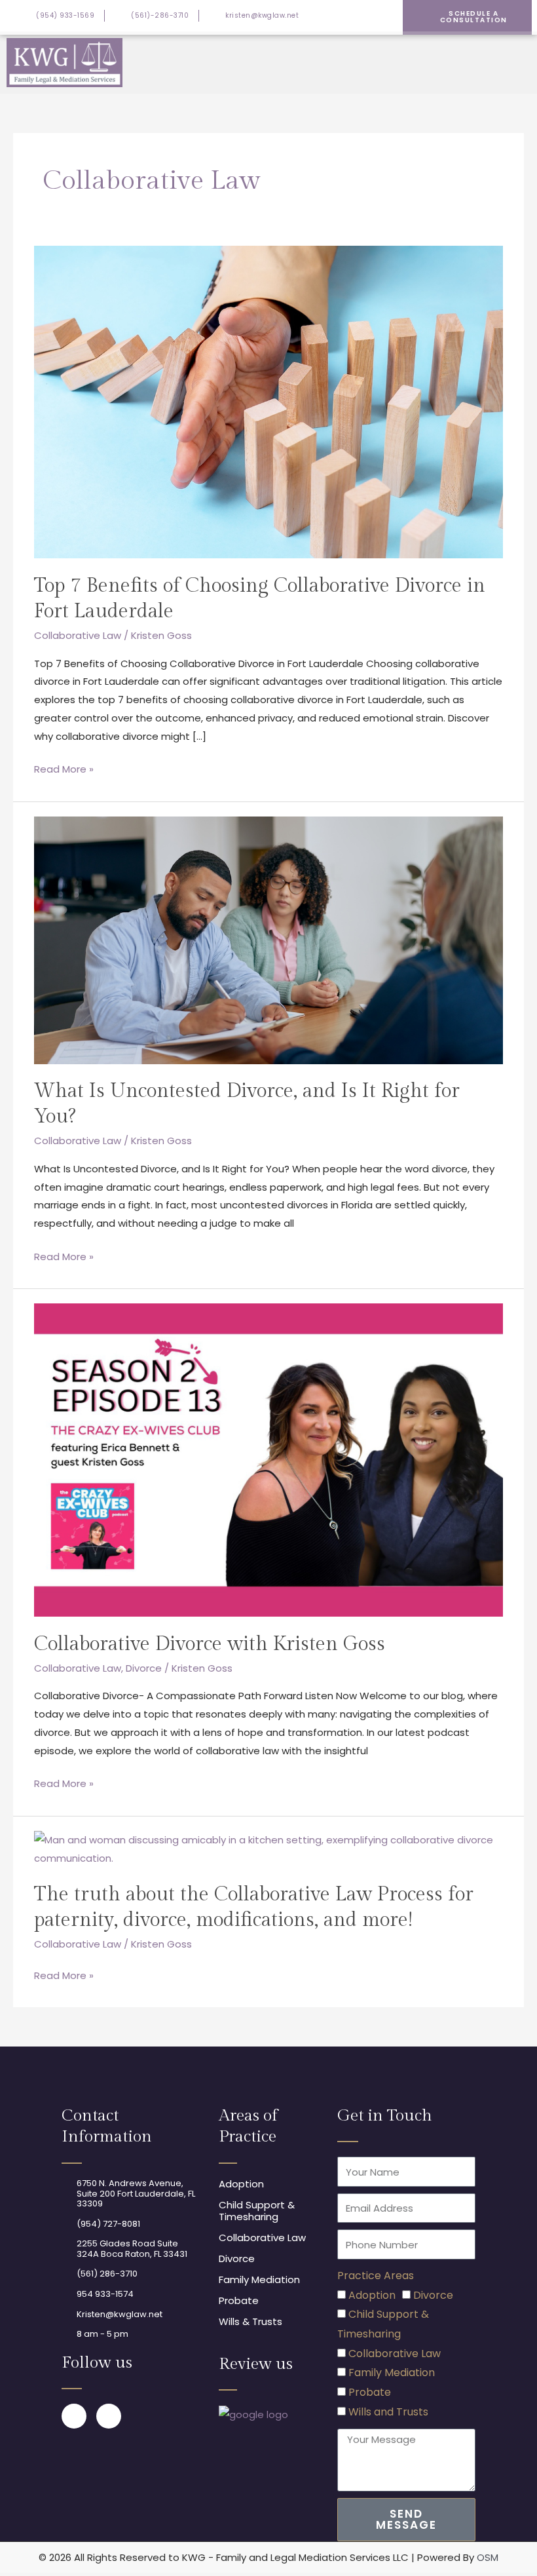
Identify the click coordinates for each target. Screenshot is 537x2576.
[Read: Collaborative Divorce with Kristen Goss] (268, 1459)
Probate (370, 2392)
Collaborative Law (78, 635)
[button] (521, 62)
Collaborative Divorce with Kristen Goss (210, 1644)
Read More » (64, 768)
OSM (488, 2557)
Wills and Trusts (388, 2412)
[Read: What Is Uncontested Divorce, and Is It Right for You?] (268, 939)
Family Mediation (392, 2373)
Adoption (372, 2295)
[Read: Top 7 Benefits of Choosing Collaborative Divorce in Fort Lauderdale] (268, 401)
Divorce (144, 1668)
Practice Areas (376, 2276)
